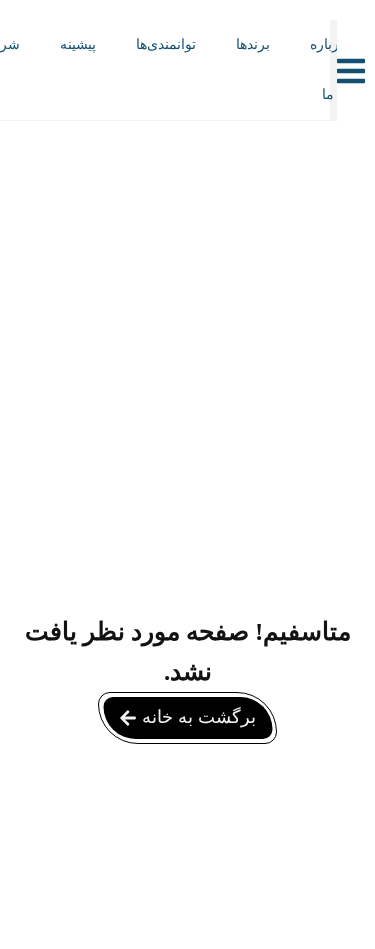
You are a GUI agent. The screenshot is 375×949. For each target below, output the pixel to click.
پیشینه (78, 44)
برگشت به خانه (199, 717)
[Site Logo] (160, 91)
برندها (253, 44)
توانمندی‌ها (166, 44)
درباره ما (327, 69)
